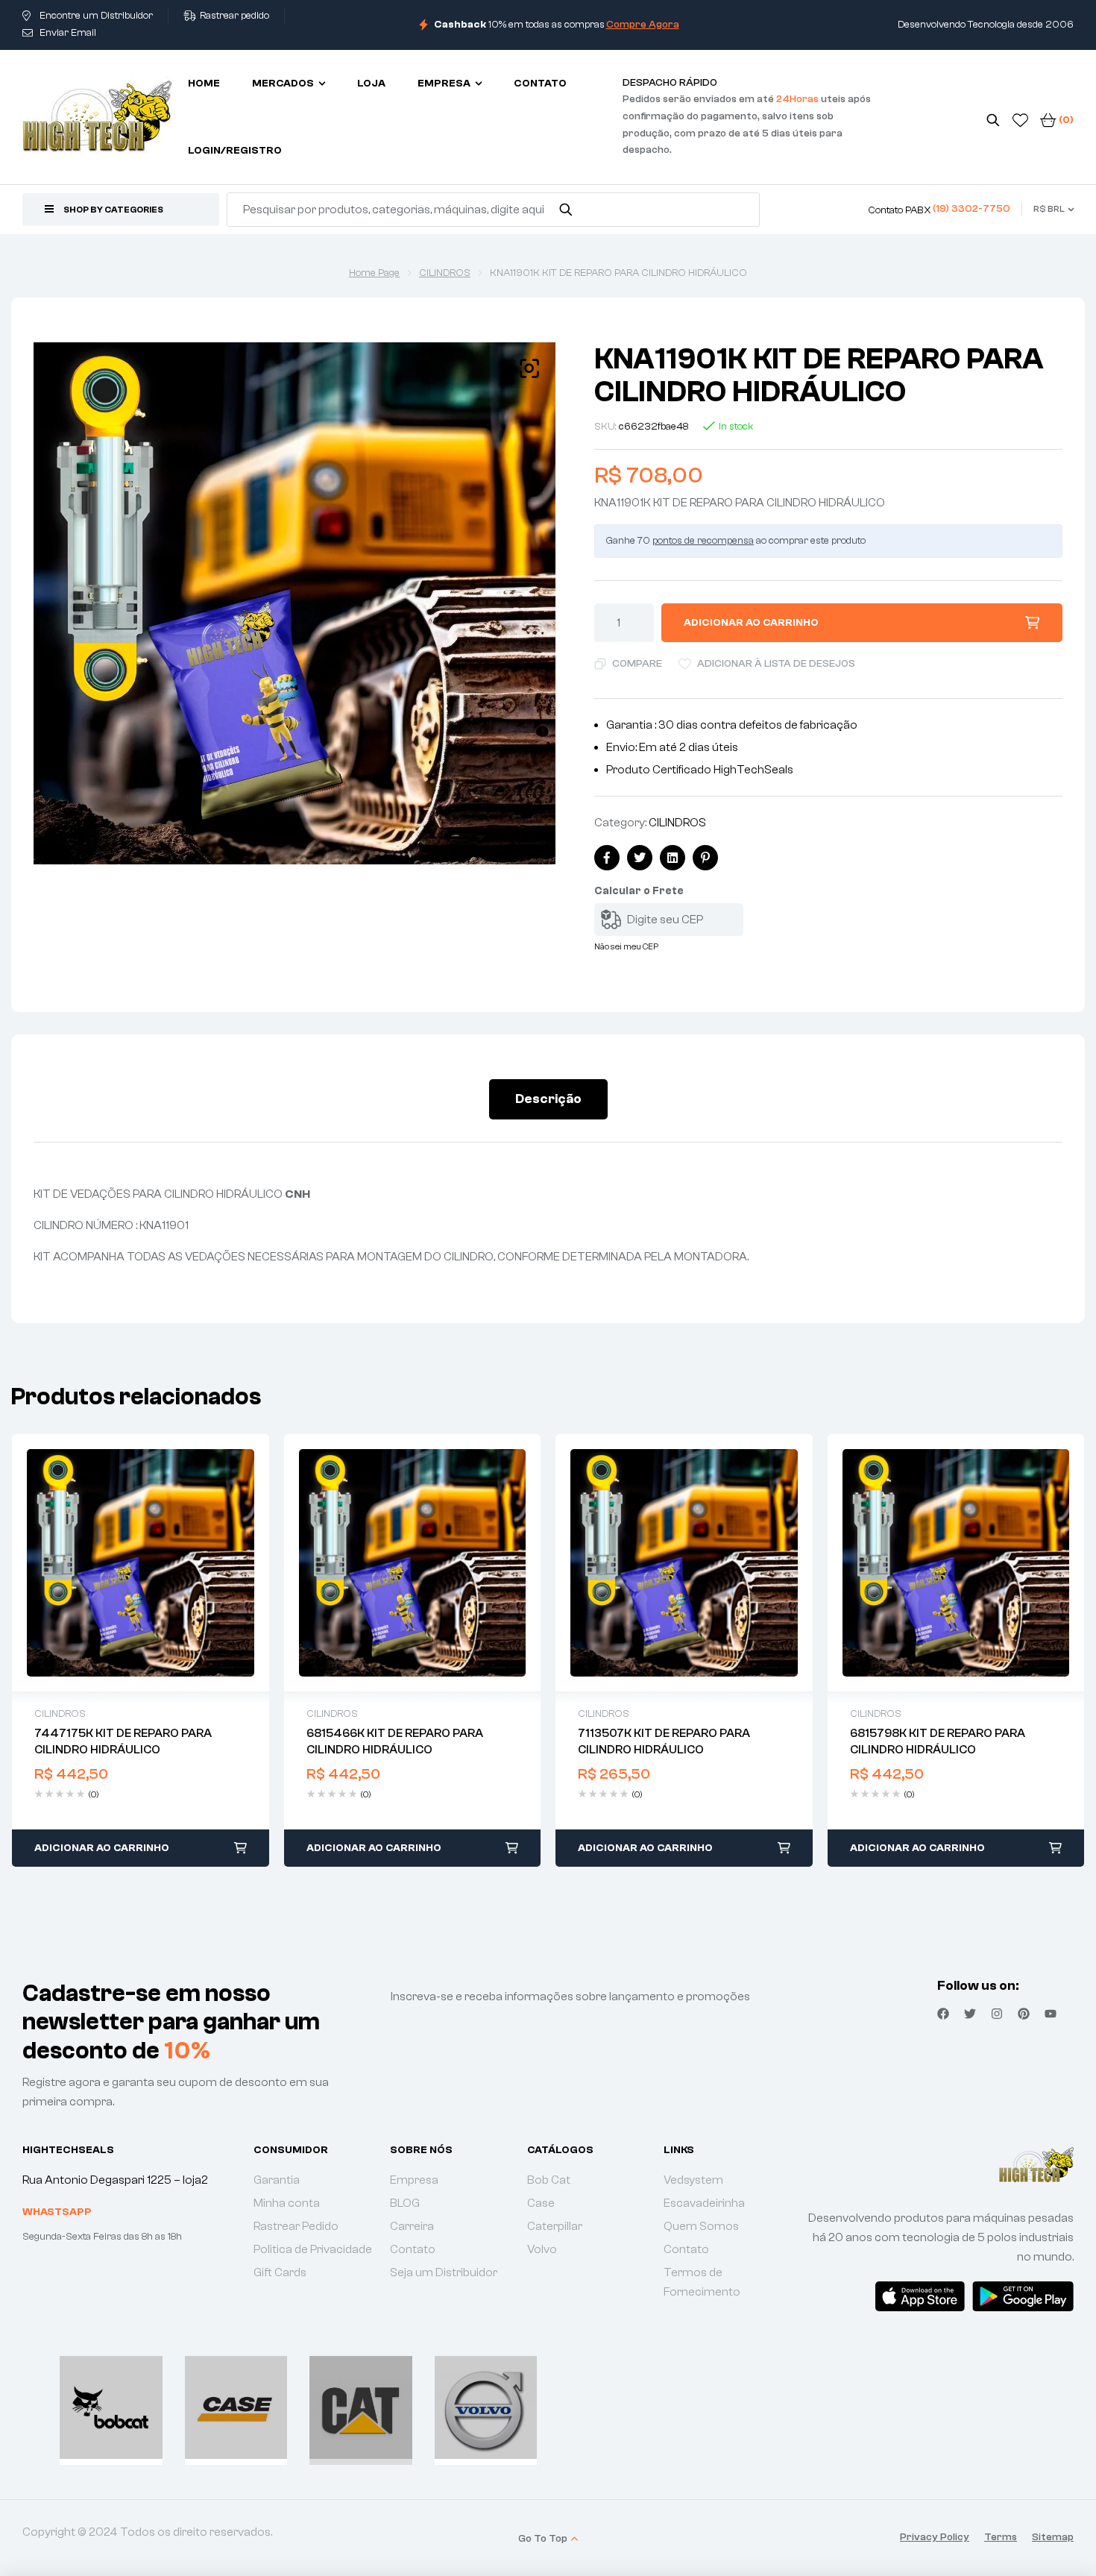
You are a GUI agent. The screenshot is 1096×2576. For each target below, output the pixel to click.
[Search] (566, 210)
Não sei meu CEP (626, 946)
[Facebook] (943, 2014)
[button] (529, 368)
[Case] (236, 2407)
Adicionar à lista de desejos (776, 664)
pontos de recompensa (703, 541)
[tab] (548, 1099)
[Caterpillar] (361, 2407)
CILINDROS (445, 273)
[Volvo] (486, 2407)
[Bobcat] (111, 2407)
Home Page (374, 273)
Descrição (548, 1099)
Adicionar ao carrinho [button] (102, 1848)
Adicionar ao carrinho (751, 623)
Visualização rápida (140, 1563)
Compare (637, 664)
